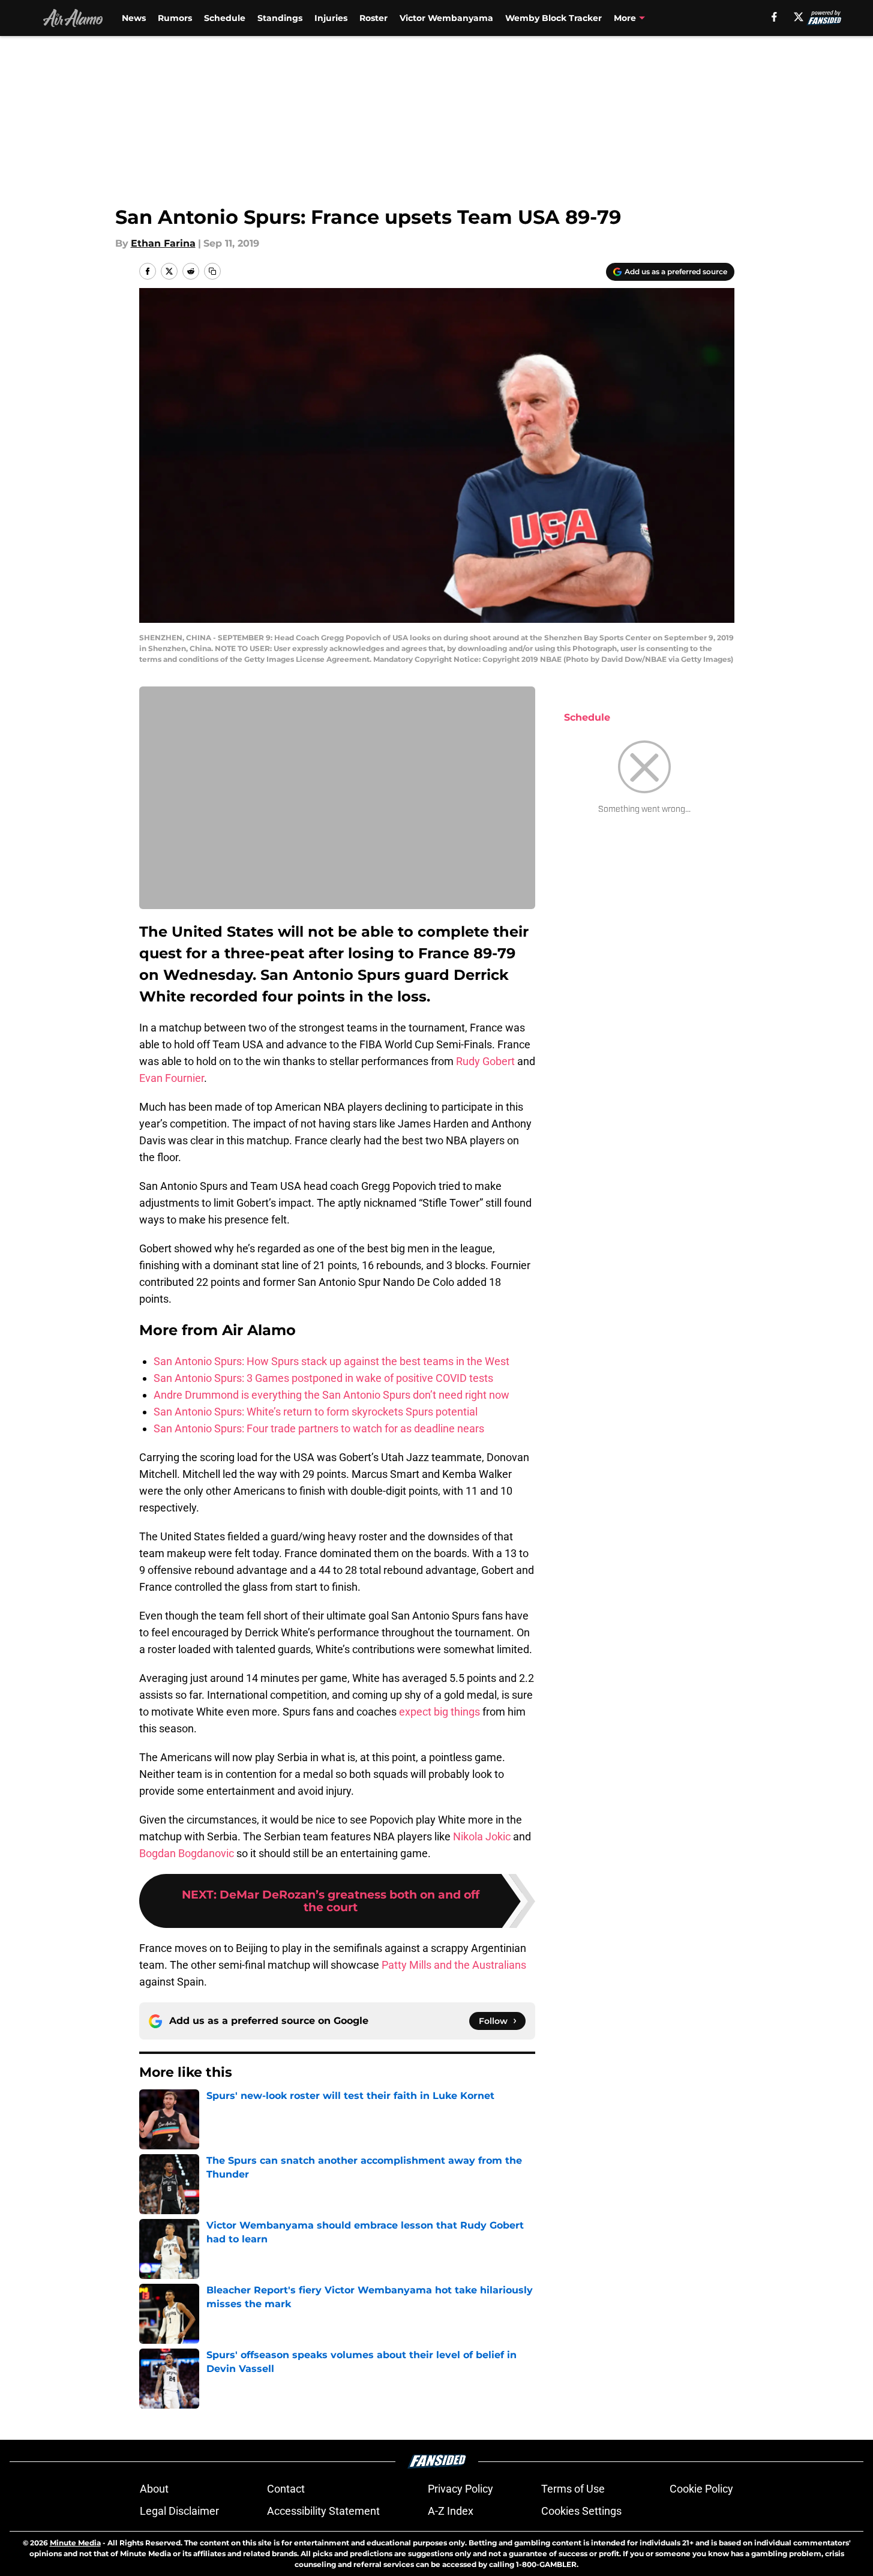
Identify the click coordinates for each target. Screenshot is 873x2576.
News (134, 18)
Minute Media (75, 2543)
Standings (280, 18)
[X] (799, 17)
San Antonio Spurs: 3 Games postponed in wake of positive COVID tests (323, 1378)
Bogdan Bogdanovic (187, 1853)
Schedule (225, 18)
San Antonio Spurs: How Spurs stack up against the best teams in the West (331, 1361)
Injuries (331, 18)
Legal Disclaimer (179, 2511)
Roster (373, 18)
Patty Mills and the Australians (454, 1965)
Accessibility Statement (323, 2511)
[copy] (212, 271)
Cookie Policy (701, 2489)
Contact (286, 2489)
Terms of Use (573, 2489)
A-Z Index (451, 2511)
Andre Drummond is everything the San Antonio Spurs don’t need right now (331, 1395)
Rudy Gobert (485, 1061)
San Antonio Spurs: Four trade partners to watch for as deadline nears (319, 1428)
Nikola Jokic (482, 1836)
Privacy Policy (460, 2489)
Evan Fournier (172, 1078)
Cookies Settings (581, 2511)
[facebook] (774, 17)
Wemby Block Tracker (553, 18)
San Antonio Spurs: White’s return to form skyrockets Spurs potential (316, 1412)
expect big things (438, 1712)
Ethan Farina (163, 243)
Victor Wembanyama (446, 18)
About (154, 2489)
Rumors (175, 18)
